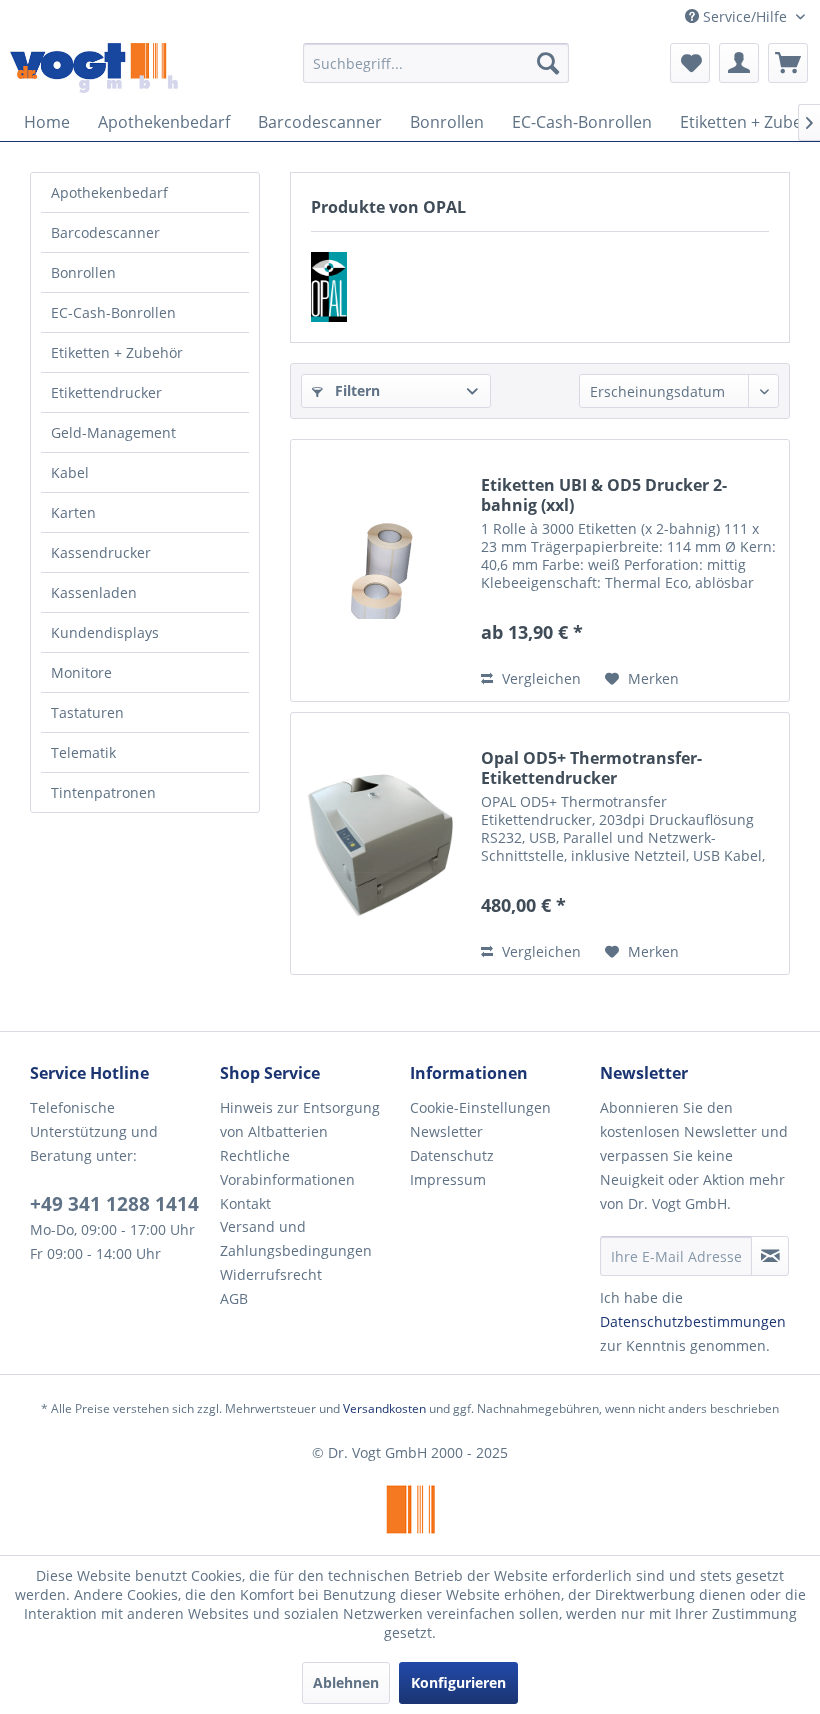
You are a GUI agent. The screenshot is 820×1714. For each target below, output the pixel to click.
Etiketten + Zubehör (117, 352)
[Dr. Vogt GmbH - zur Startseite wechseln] (94, 68)
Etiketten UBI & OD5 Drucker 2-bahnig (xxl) (604, 495)
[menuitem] (436, 63)
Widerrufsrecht (271, 1274)
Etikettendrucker (106, 392)
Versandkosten (384, 1408)
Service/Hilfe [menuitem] (745, 16)
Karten (73, 512)
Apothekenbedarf (109, 192)
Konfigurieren (458, 1682)
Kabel (70, 472)
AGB (234, 1298)
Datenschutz (452, 1155)
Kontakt (245, 1203)
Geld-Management (113, 432)
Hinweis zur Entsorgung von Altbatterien (300, 1119)
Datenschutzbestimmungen (693, 1321)
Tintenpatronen (103, 792)
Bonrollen (83, 272)
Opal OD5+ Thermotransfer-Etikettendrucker (591, 768)
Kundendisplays (105, 632)
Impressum (448, 1179)
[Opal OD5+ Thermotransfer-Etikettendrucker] (381, 843)
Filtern (355, 390)
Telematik (83, 752)
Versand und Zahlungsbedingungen (296, 1238)
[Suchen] (548, 63)
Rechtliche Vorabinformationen (287, 1167)
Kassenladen (94, 592)
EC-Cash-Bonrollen (113, 312)
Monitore (81, 672)
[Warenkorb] (788, 63)
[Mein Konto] (739, 63)
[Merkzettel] (690, 63)
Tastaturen (87, 712)
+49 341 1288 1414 (114, 1204)
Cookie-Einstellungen (480, 1107)
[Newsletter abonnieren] (770, 1256)
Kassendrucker (101, 552)
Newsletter (446, 1131)
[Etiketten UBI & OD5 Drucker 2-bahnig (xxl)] (381, 570)
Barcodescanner (105, 232)
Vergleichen (539, 678)
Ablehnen (346, 1682)
